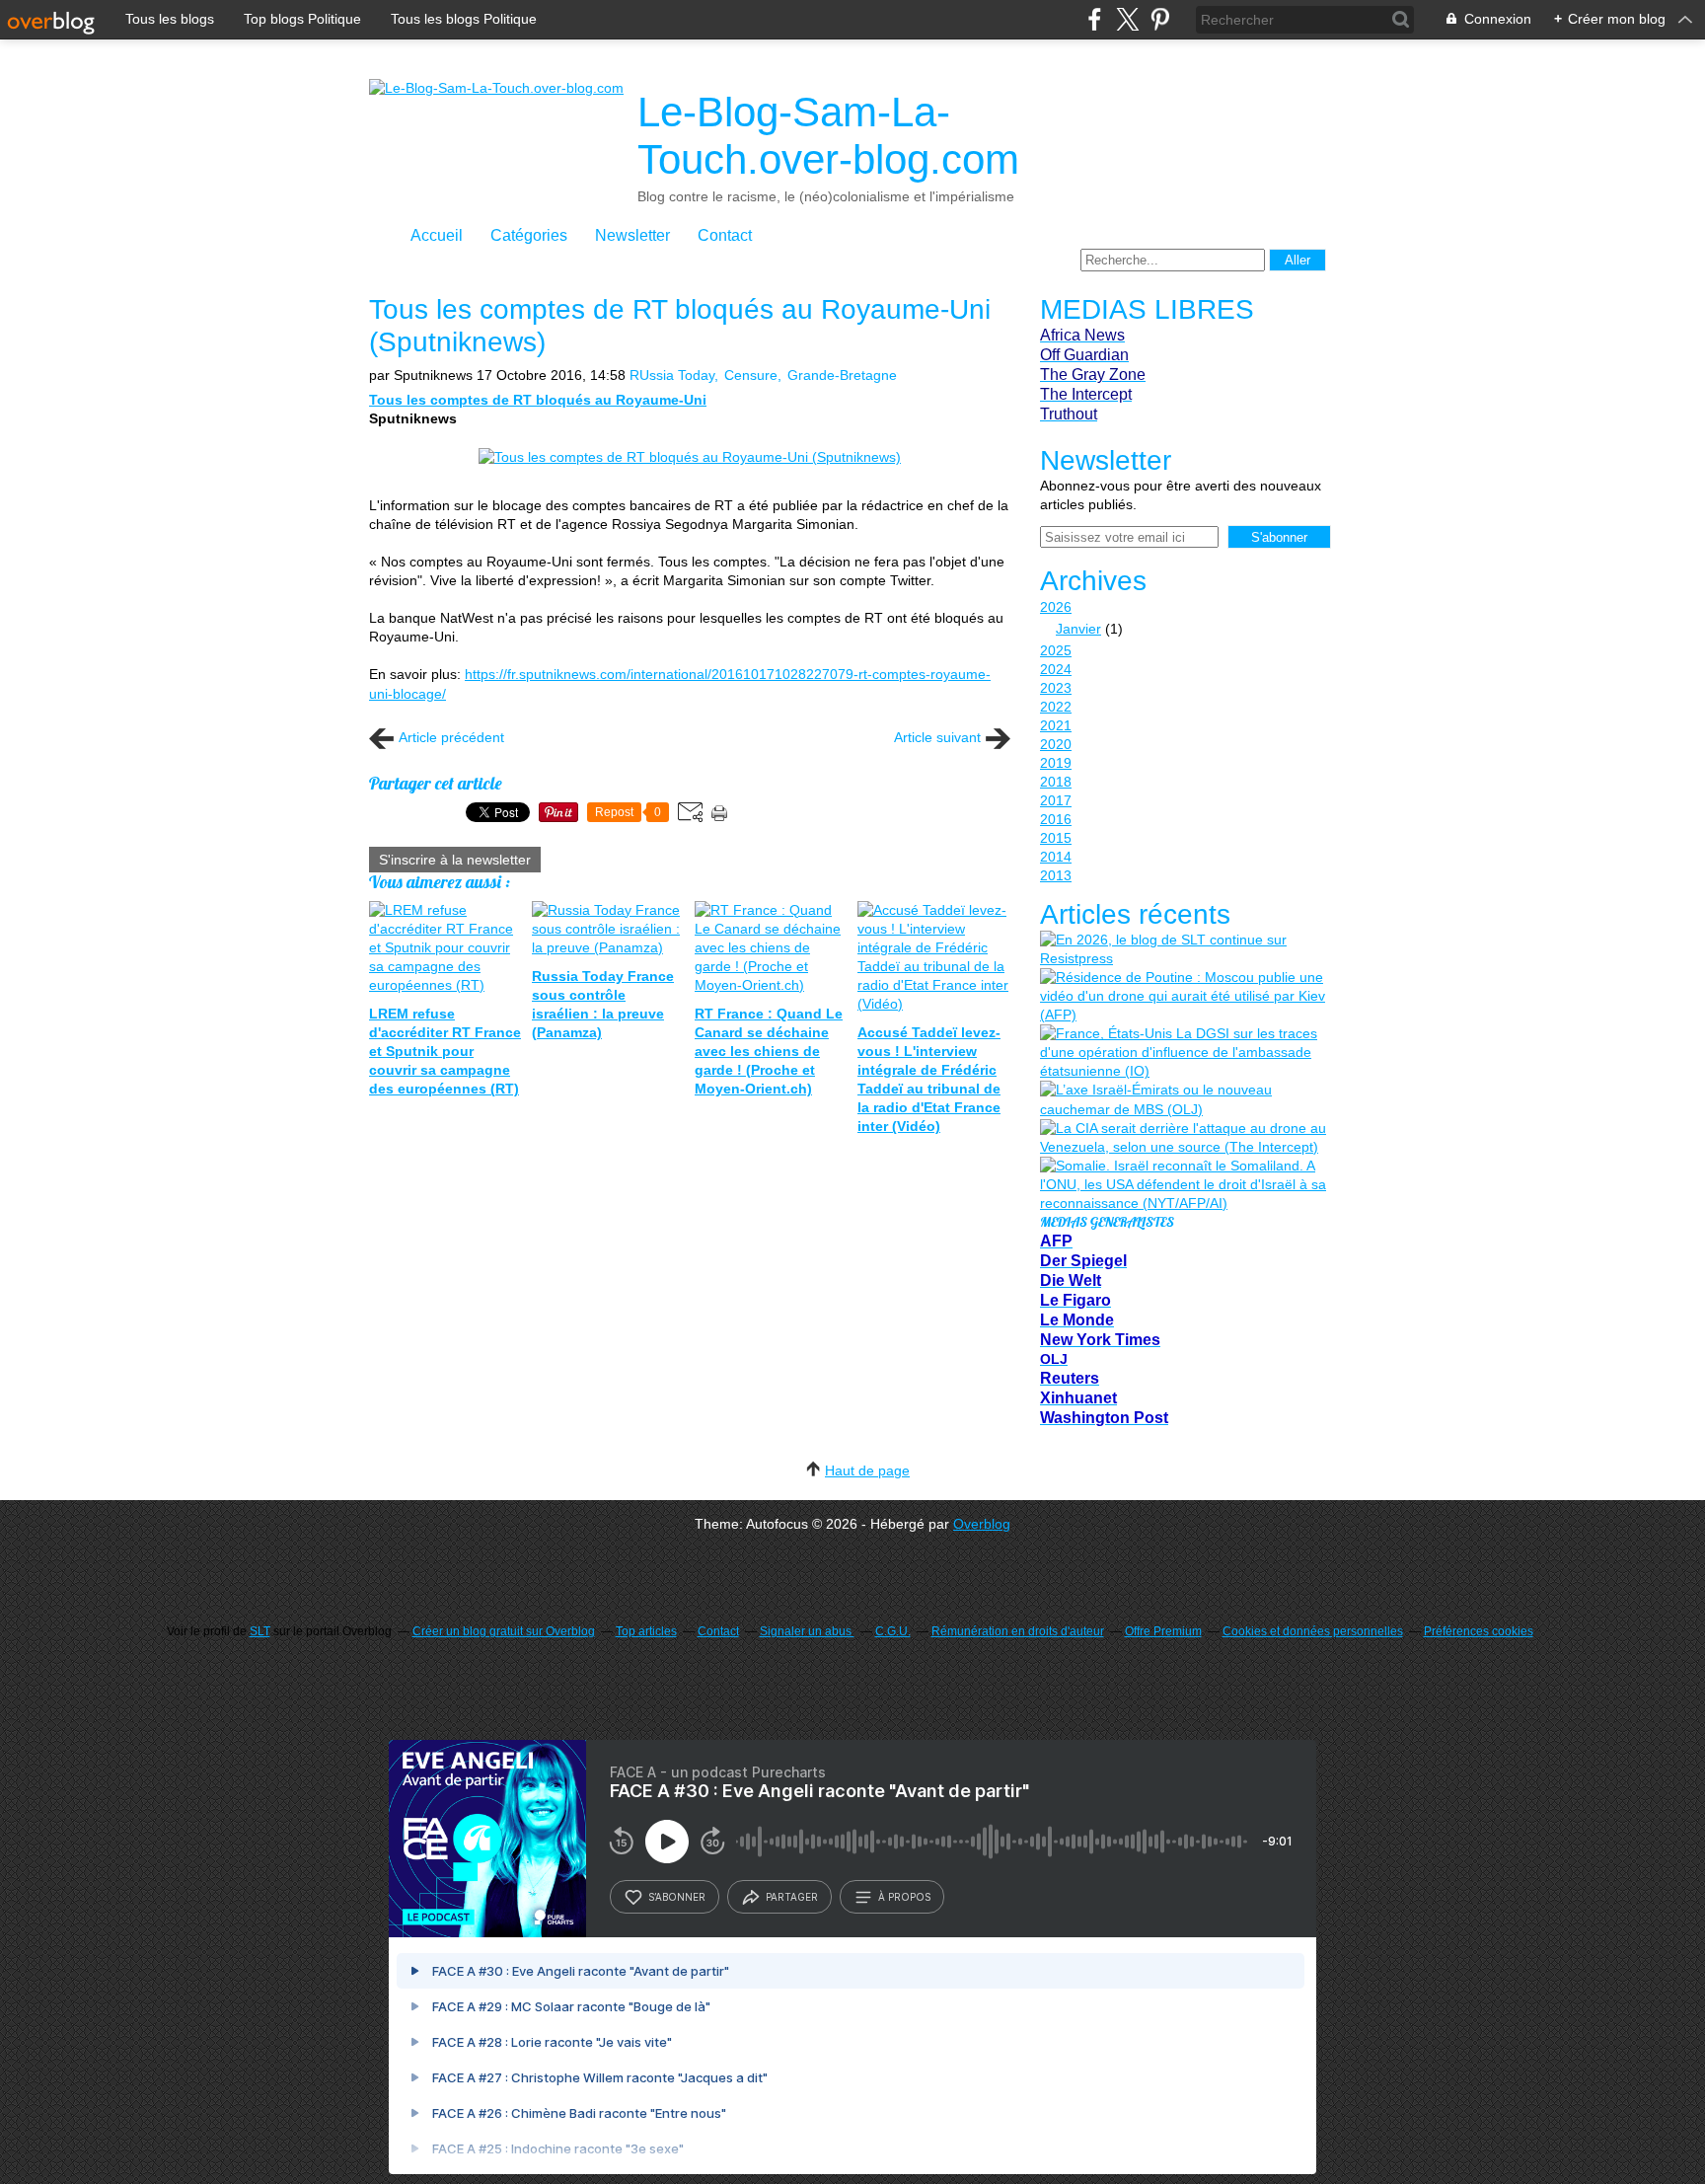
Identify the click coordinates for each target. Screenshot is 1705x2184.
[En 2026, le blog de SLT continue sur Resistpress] (1183, 949)
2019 (1056, 763)
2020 (1056, 744)
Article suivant (937, 737)
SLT (260, 1631)
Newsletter (632, 235)
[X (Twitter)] (1127, 19)
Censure (751, 375)
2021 (1056, 725)
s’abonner (677, 1897)
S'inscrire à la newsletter (455, 860)
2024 (1056, 669)
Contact (725, 235)
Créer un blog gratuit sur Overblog (504, 1631)
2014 (1056, 857)
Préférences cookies (1479, 1631)
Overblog (982, 1524)
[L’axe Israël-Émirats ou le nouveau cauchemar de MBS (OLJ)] (1183, 1099)
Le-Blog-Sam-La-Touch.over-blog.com (828, 136)
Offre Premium (1163, 1631)
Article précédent (451, 737)
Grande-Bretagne (842, 375)
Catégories (529, 235)
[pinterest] (1160, 19)
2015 (1056, 838)
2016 (1056, 819)
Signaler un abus (807, 1631)
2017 (1056, 800)
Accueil (437, 235)
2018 (1056, 782)
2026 (1056, 607)
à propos (904, 1897)
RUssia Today (672, 375)
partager (792, 1897)
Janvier (1078, 629)
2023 (1056, 688)
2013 (1056, 875)
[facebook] (1095, 19)
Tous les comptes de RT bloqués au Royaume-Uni (538, 400)
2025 (1056, 650)
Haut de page (867, 1470)
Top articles (646, 1631)
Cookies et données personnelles (1313, 1631)
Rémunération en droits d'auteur (1018, 1631)
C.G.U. (893, 1631)
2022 (1056, 707)
